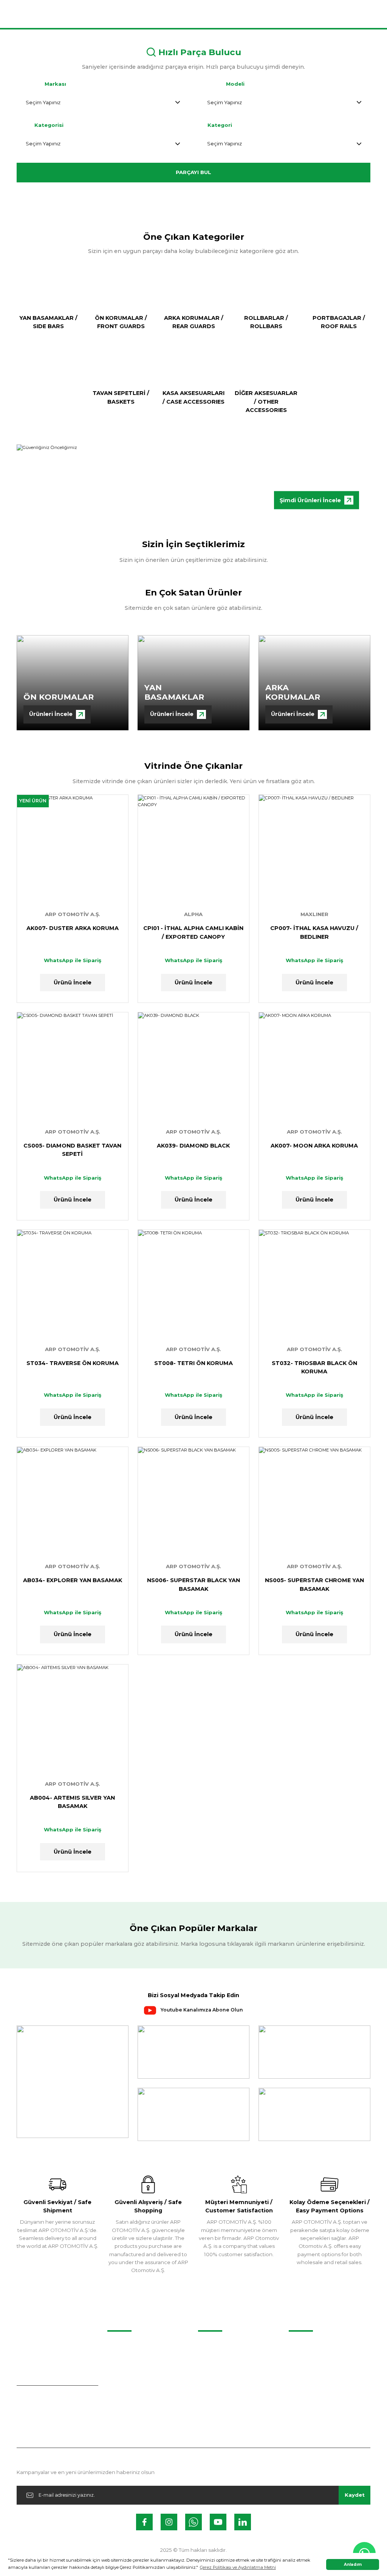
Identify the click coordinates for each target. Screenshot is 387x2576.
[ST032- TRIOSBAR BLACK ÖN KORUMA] (314, 1285)
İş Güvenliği (303, 2404)
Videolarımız (123, 2359)
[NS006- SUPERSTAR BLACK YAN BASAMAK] (193, 1502)
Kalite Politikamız (310, 2374)
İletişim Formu (215, 2359)
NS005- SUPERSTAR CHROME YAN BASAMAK (314, 1584)
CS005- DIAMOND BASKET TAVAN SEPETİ (72, 1150)
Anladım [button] (353, 2564)
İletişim (207, 2345)
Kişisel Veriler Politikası (316, 2389)
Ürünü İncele (73, 983)
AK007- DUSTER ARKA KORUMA (73, 928)
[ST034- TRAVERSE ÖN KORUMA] (73, 1285)
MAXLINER (314, 914)
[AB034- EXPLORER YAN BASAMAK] (73, 1502)
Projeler (117, 2345)
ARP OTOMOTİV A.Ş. (73, 914)
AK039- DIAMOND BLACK (193, 1146)
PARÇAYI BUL (193, 172)
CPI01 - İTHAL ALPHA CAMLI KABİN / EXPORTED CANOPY (193, 932)
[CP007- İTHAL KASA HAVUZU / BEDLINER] (314, 850)
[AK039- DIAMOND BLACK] (193, 1068)
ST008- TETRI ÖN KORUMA (193, 1363)
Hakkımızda (303, 2345)
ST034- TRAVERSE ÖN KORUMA (73, 1363)
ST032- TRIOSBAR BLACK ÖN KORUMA (314, 1367)
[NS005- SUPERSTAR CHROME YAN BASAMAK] (314, 1502)
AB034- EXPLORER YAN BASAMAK (73, 1580)
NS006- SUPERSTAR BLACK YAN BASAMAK (193, 1584)
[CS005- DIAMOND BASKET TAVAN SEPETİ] (73, 1068)
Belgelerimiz (304, 2359)
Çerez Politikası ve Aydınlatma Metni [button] (238, 2567)
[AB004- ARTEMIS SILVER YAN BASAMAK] (73, 1720)
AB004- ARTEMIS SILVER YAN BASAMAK (72, 1802)
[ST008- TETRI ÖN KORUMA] (193, 1285)
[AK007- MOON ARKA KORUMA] (314, 1068)
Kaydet (355, 2495)
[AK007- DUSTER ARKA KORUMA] (73, 850)
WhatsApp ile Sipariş (73, 960)
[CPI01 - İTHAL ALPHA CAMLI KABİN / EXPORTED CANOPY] (193, 850)
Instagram (211, 2374)
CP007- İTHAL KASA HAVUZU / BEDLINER (314, 932)
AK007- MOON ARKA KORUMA (314, 1146)
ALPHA (193, 914)
